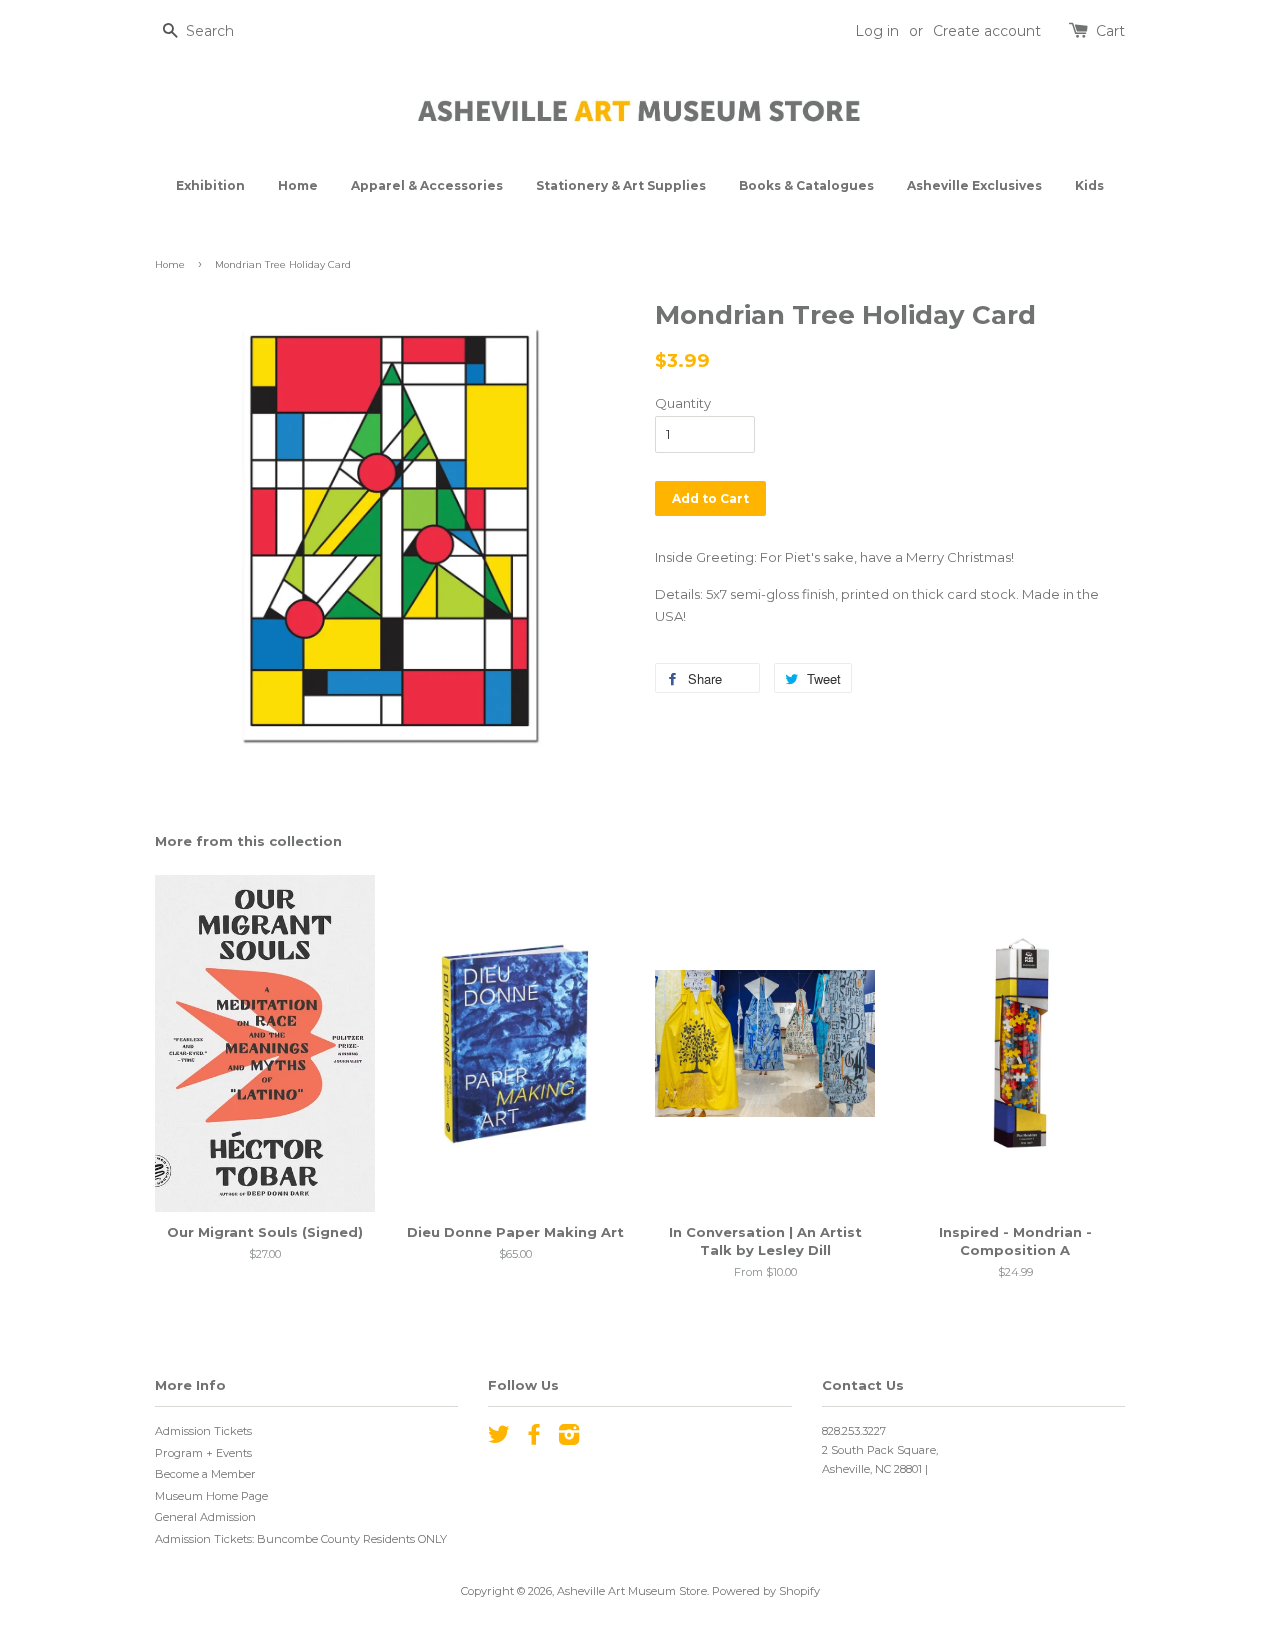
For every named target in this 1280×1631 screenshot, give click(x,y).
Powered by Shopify (766, 1591)
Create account (987, 31)
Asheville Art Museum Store (632, 1591)
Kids (1089, 185)
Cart (1110, 31)
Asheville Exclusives (974, 185)
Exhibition (210, 185)
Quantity (683, 403)
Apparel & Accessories (427, 185)
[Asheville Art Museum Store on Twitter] (499, 1439)
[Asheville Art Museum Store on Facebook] (534, 1439)
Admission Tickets (203, 1431)
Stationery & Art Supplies (621, 185)
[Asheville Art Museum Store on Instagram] (569, 1439)
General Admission (205, 1517)
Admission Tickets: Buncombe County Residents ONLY (301, 1539)
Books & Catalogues (806, 185)
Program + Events (203, 1453)
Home (298, 185)
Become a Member (205, 1474)
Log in (877, 31)
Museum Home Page (211, 1496)
